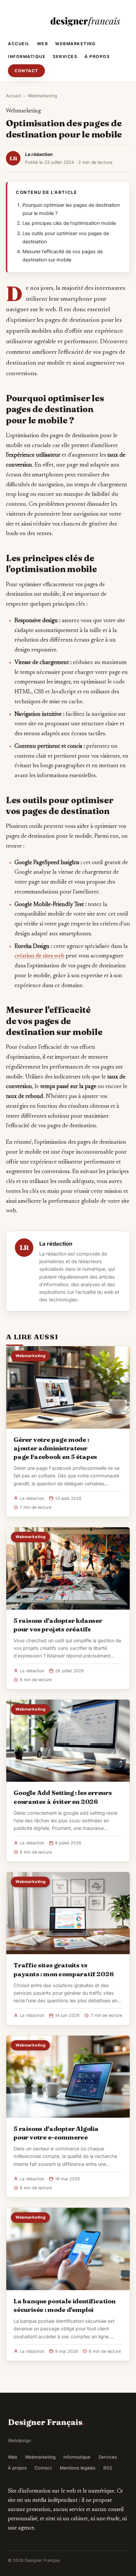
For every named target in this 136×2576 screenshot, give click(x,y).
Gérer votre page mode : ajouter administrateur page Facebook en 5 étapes (55, 1448)
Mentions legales (78, 2468)
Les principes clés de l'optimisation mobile (69, 223)
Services (65, 57)
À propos (97, 57)
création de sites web (39, 956)
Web (43, 44)
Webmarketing (75, 44)
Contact (26, 71)
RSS (108, 2468)
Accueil (19, 44)
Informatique (27, 57)
